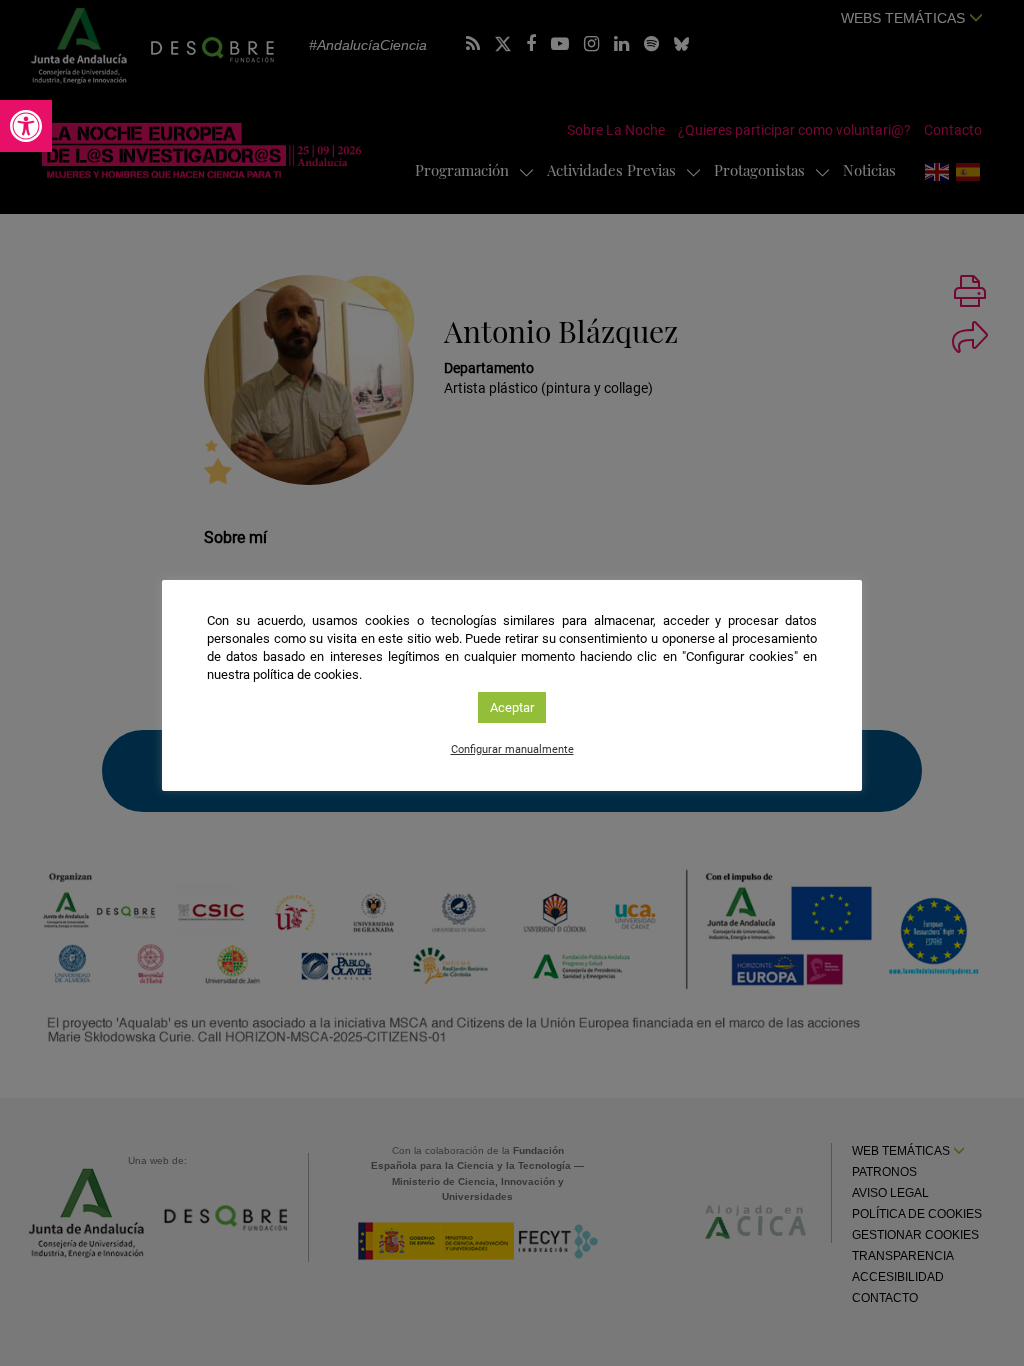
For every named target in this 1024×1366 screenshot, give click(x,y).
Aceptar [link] (512, 707)
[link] (26, 126)
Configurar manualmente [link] (512, 749)
